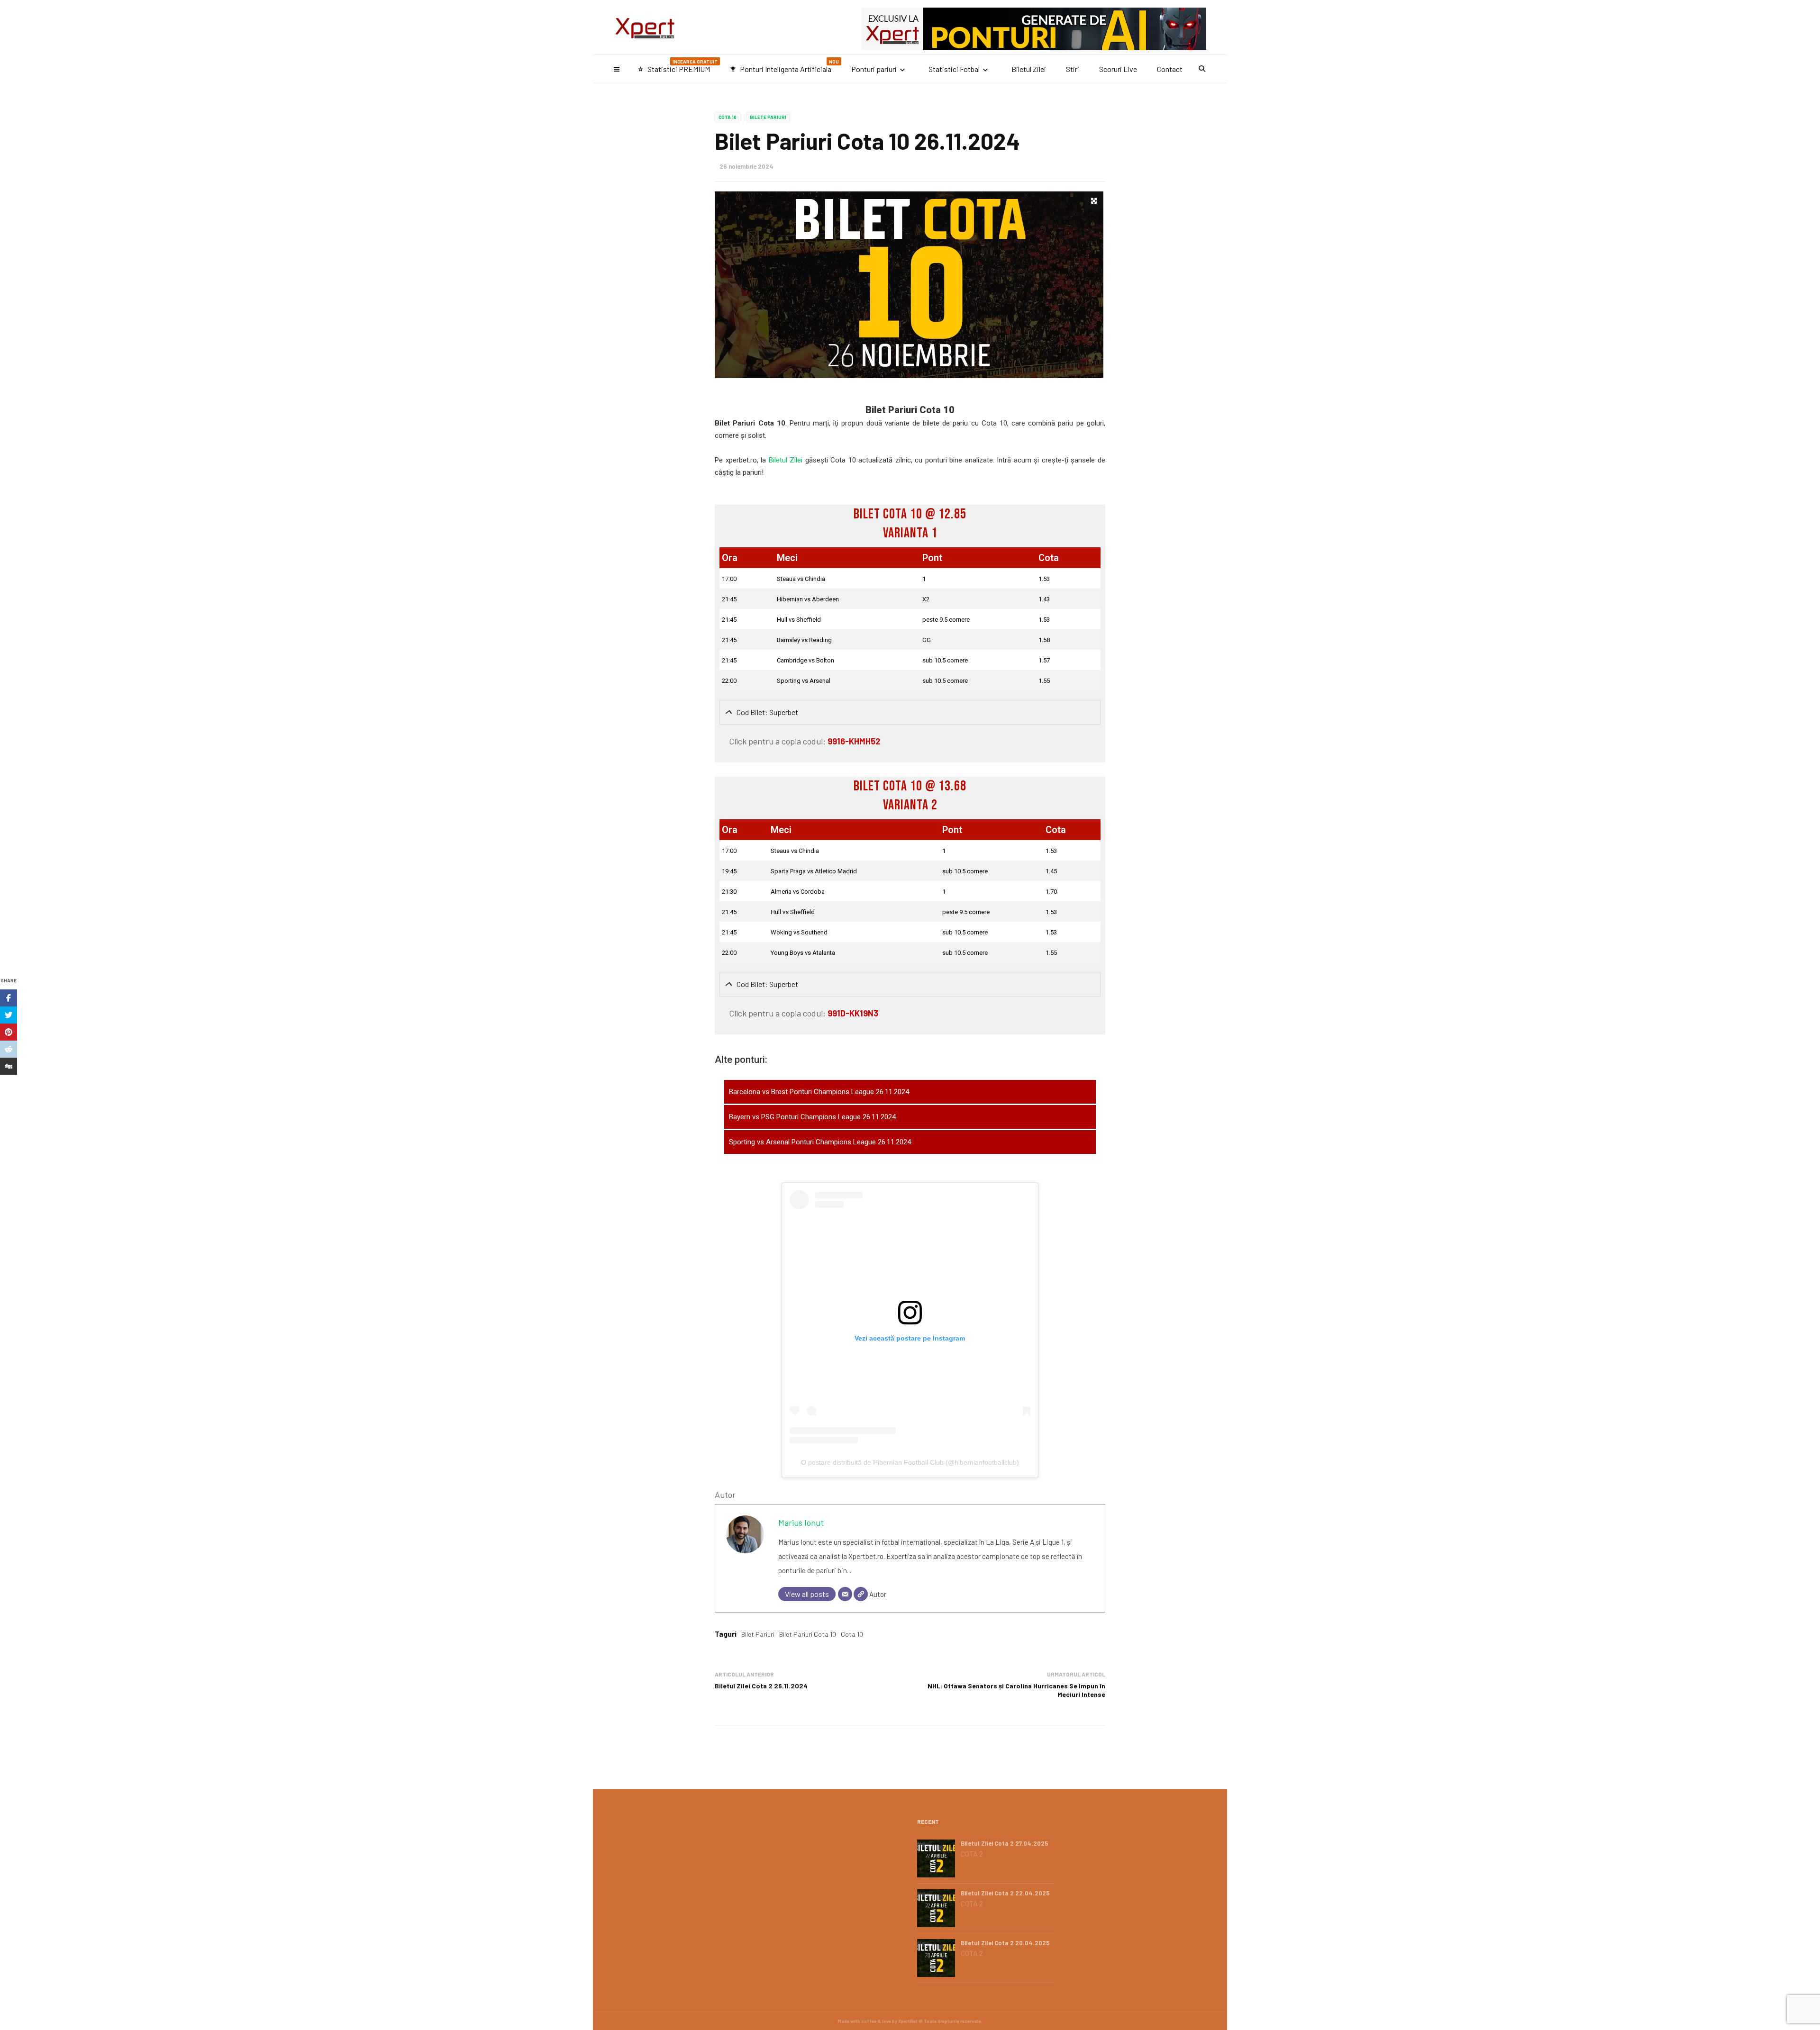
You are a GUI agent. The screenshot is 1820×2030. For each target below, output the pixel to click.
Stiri (1073, 69)
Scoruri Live (1118, 69)
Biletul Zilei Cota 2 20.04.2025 (1005, 1943)
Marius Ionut (801, 1522)
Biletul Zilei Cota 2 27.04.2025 (1005, 1843)
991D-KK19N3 (853, 1013)
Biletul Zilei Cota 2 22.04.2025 (1005, 1893)
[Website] (861, 1594)
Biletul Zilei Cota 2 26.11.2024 (761, 1686)
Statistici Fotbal (954, 69)
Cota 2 (972, 1854)
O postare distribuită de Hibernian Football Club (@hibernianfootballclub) (910, 1462)
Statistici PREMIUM (678, 66)
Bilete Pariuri (768, 117)
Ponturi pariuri (874, 69)
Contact (1170, 69)
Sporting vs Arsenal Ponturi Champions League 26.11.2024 (820, 1142)
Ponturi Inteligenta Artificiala (784, 66)
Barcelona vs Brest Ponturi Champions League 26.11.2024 (819, 1092)
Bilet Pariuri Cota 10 (808, 1634)
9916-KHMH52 (854, 741)
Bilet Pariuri (758, 1634)
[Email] (845, 1594)
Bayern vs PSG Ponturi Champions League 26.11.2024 (812, 1117)
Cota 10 (728, 117)
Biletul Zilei (1029, 69)
